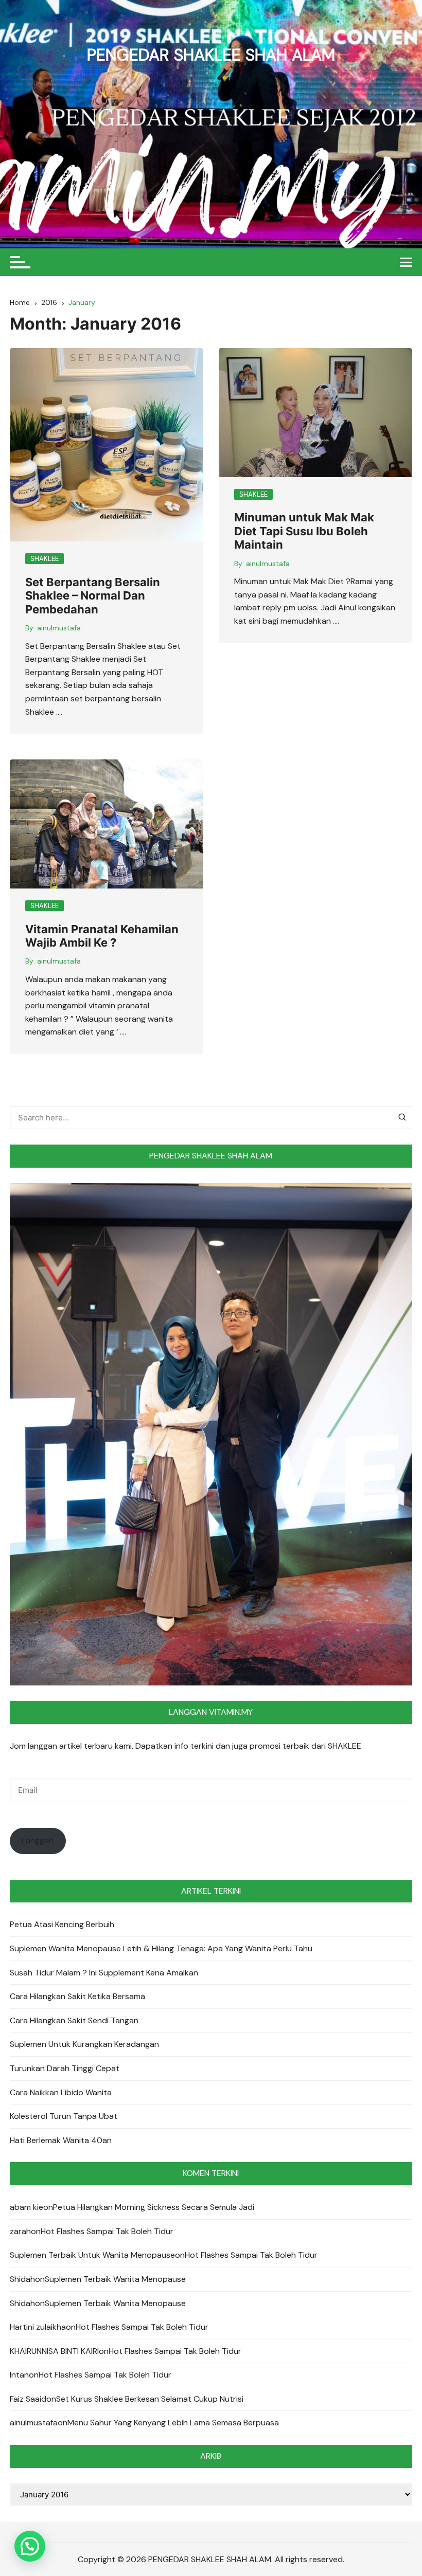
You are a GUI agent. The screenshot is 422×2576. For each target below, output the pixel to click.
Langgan (38, 1840)
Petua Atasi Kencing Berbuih (62, 1924)
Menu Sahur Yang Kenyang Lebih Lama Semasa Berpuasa (173, 2423)
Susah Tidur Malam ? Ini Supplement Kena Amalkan (104, 1973)
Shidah (22, 2279)
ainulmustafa (59, 628)
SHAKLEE (45, 559)
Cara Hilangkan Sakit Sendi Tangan (74, 2020)
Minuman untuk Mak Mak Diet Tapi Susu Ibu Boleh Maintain (304, 531)
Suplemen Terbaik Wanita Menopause (115, 2279)
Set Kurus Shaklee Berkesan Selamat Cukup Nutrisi (150, 2399)
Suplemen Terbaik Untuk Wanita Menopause (92, 2255)
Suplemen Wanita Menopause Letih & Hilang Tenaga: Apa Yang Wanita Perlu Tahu (161, 1948)
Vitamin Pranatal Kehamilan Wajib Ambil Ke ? (102, 936)
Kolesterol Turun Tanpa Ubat (64, 2116)
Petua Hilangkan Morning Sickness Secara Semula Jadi (154, 2207)
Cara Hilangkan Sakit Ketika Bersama (77, 1996)
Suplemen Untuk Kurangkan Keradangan (84, 2044)
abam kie (27, 2207)
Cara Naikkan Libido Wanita (61, 2092)
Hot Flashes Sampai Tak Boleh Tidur (107, 2231)
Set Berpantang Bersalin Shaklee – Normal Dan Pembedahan (93, 596)
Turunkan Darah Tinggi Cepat (65, 2068)
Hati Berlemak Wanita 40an (61, 2140)
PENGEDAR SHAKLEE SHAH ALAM (211, 55)
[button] (30, 2546)
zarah (20, 2231)
